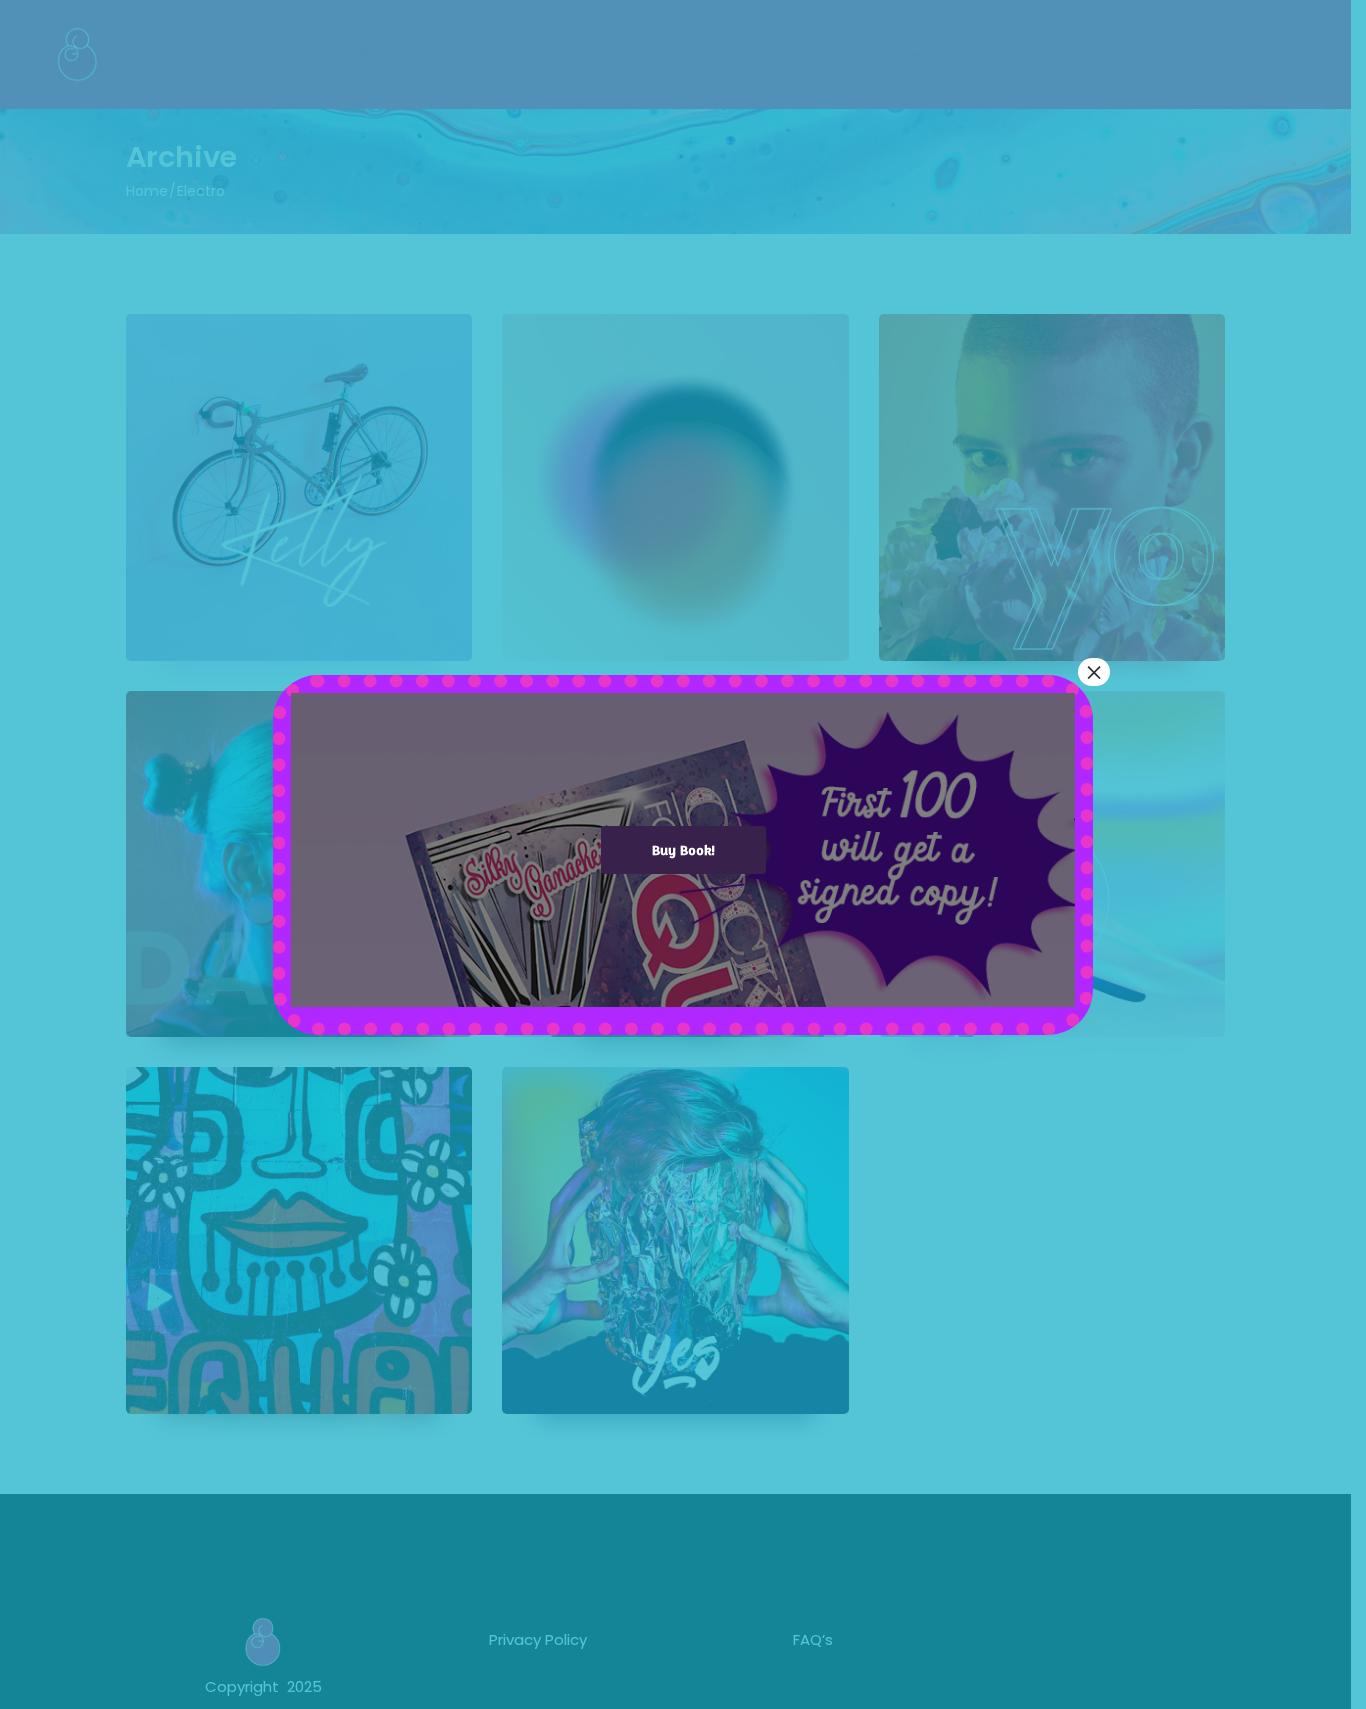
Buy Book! (683, 849)
